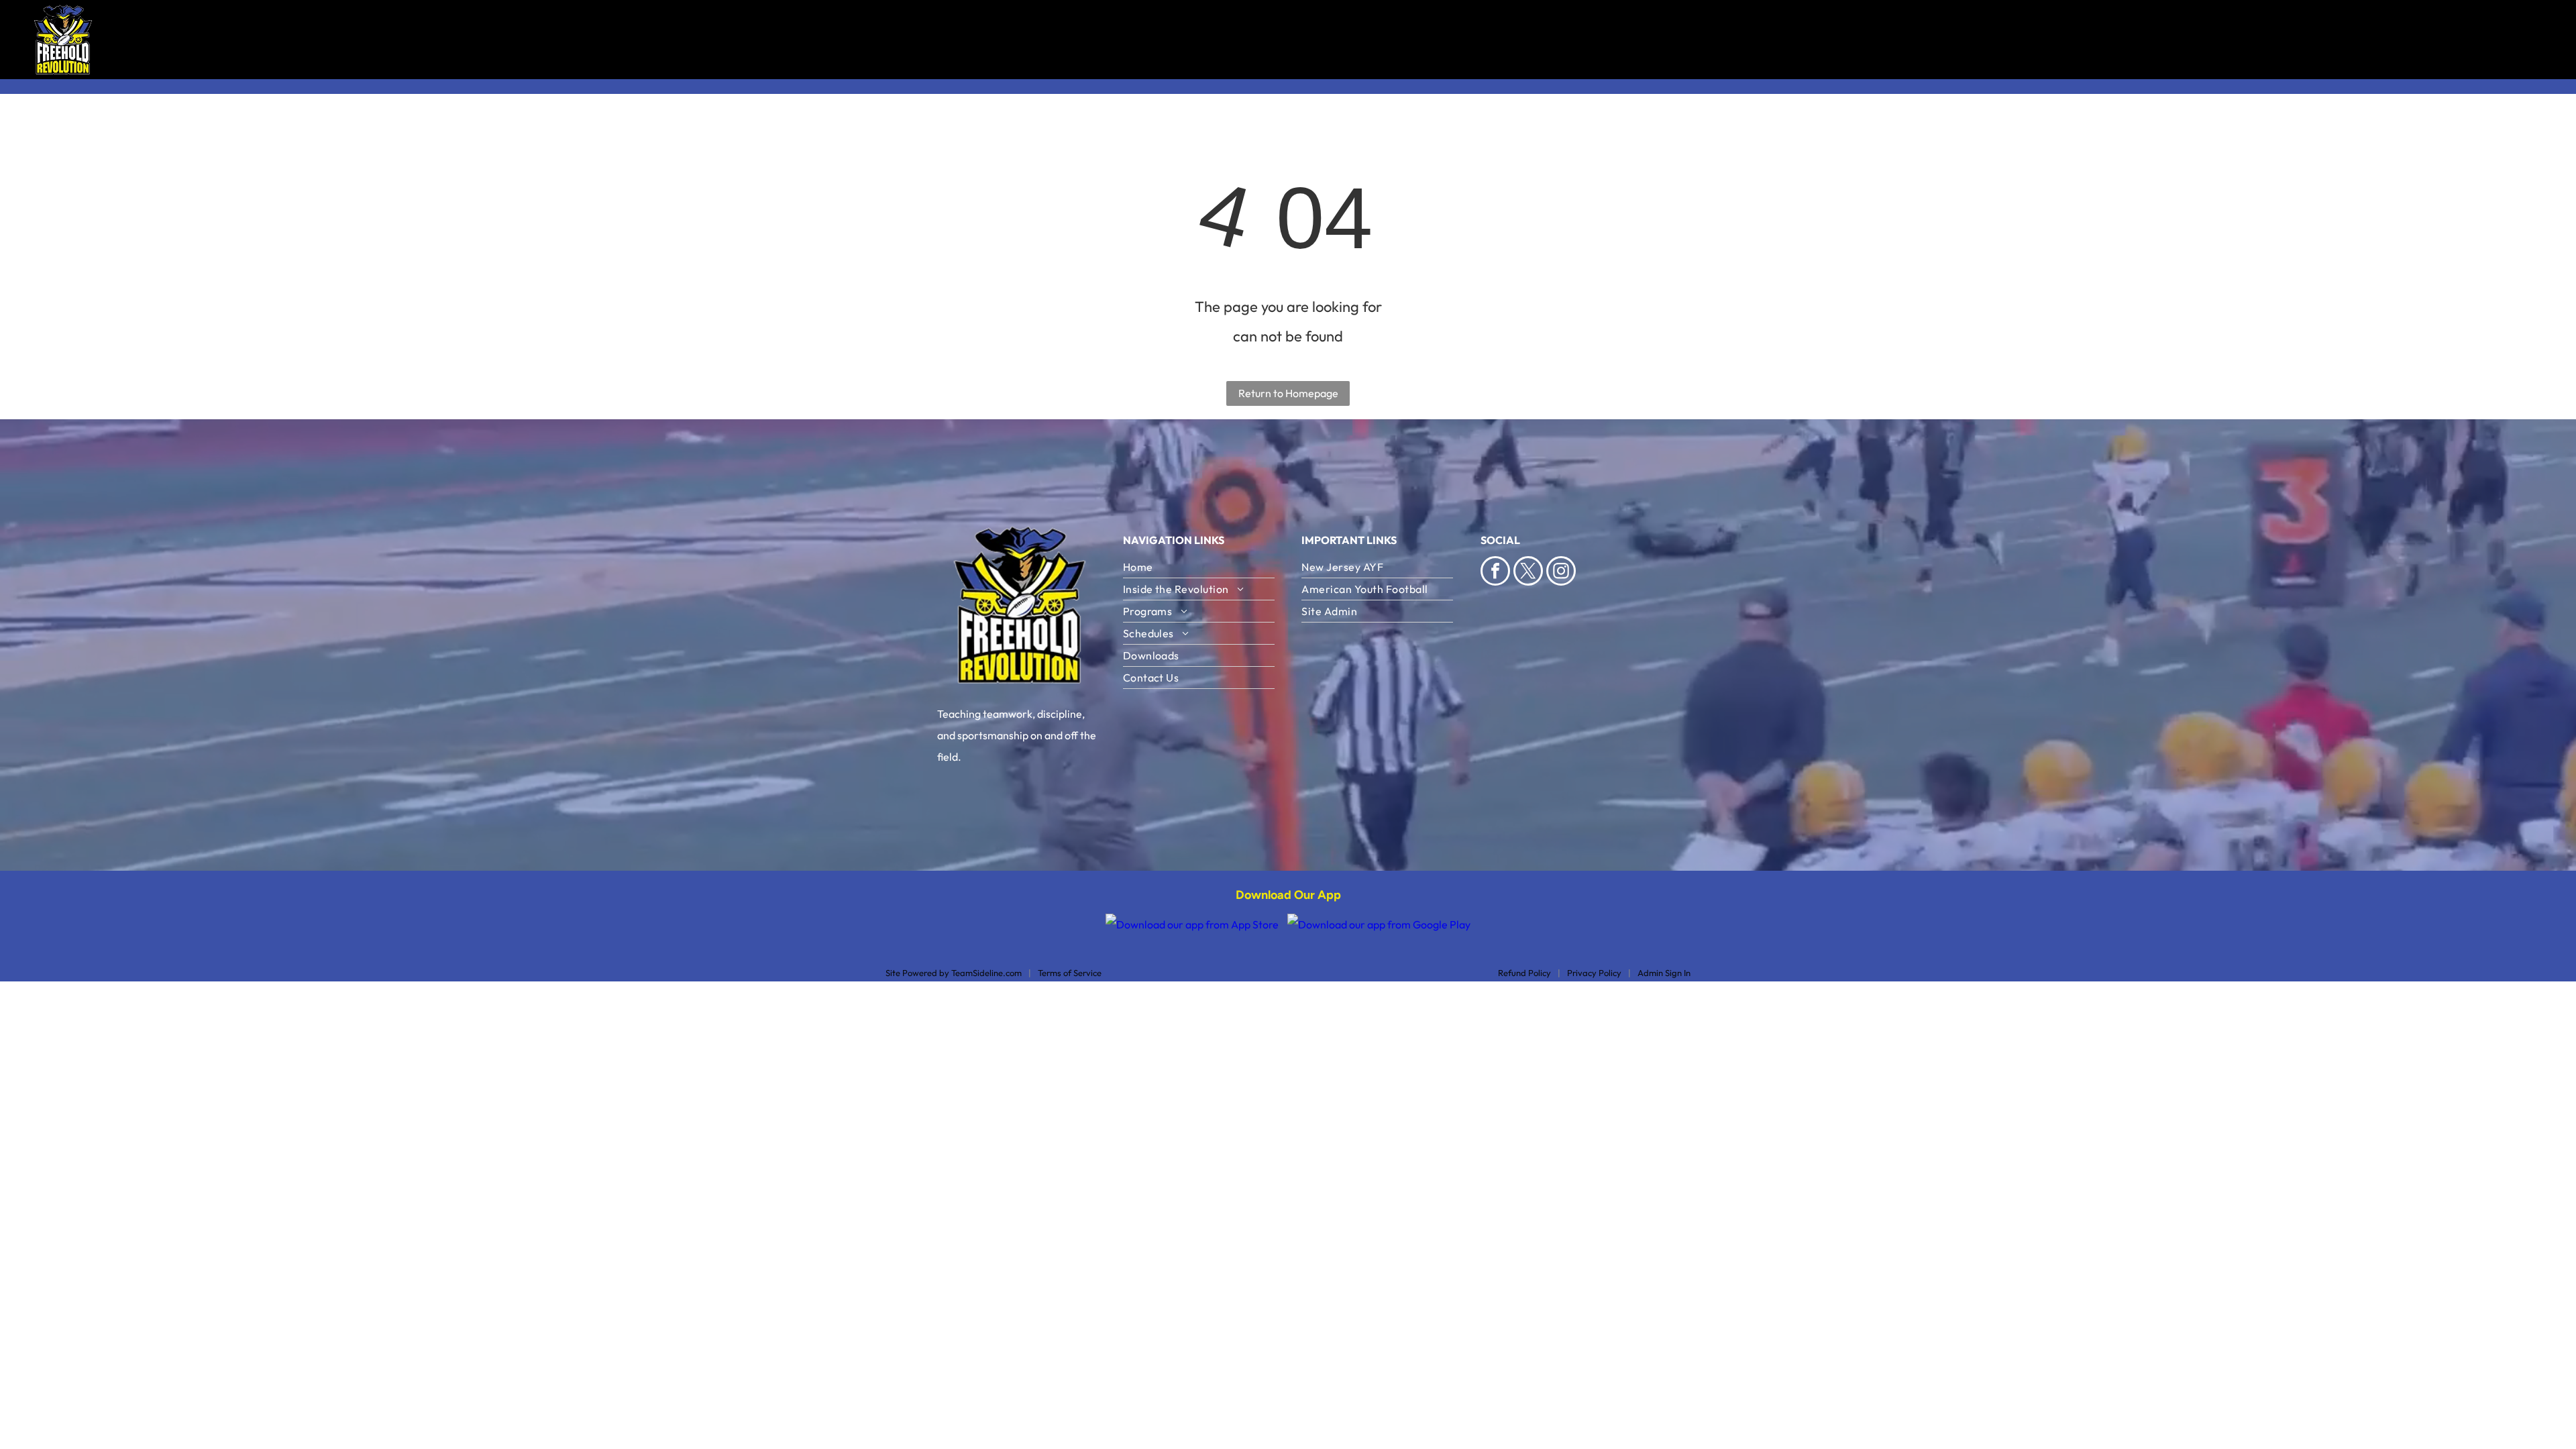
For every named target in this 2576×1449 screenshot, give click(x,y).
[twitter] (1528, 573)
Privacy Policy (1594, 973)
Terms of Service (1070, 973)
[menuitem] (1380, 40)
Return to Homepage (1288, 393)
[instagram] (1561, 573)
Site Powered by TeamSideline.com (954, 973)
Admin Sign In (1664, 973)
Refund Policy (1524, 973)
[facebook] (1495, 573)
